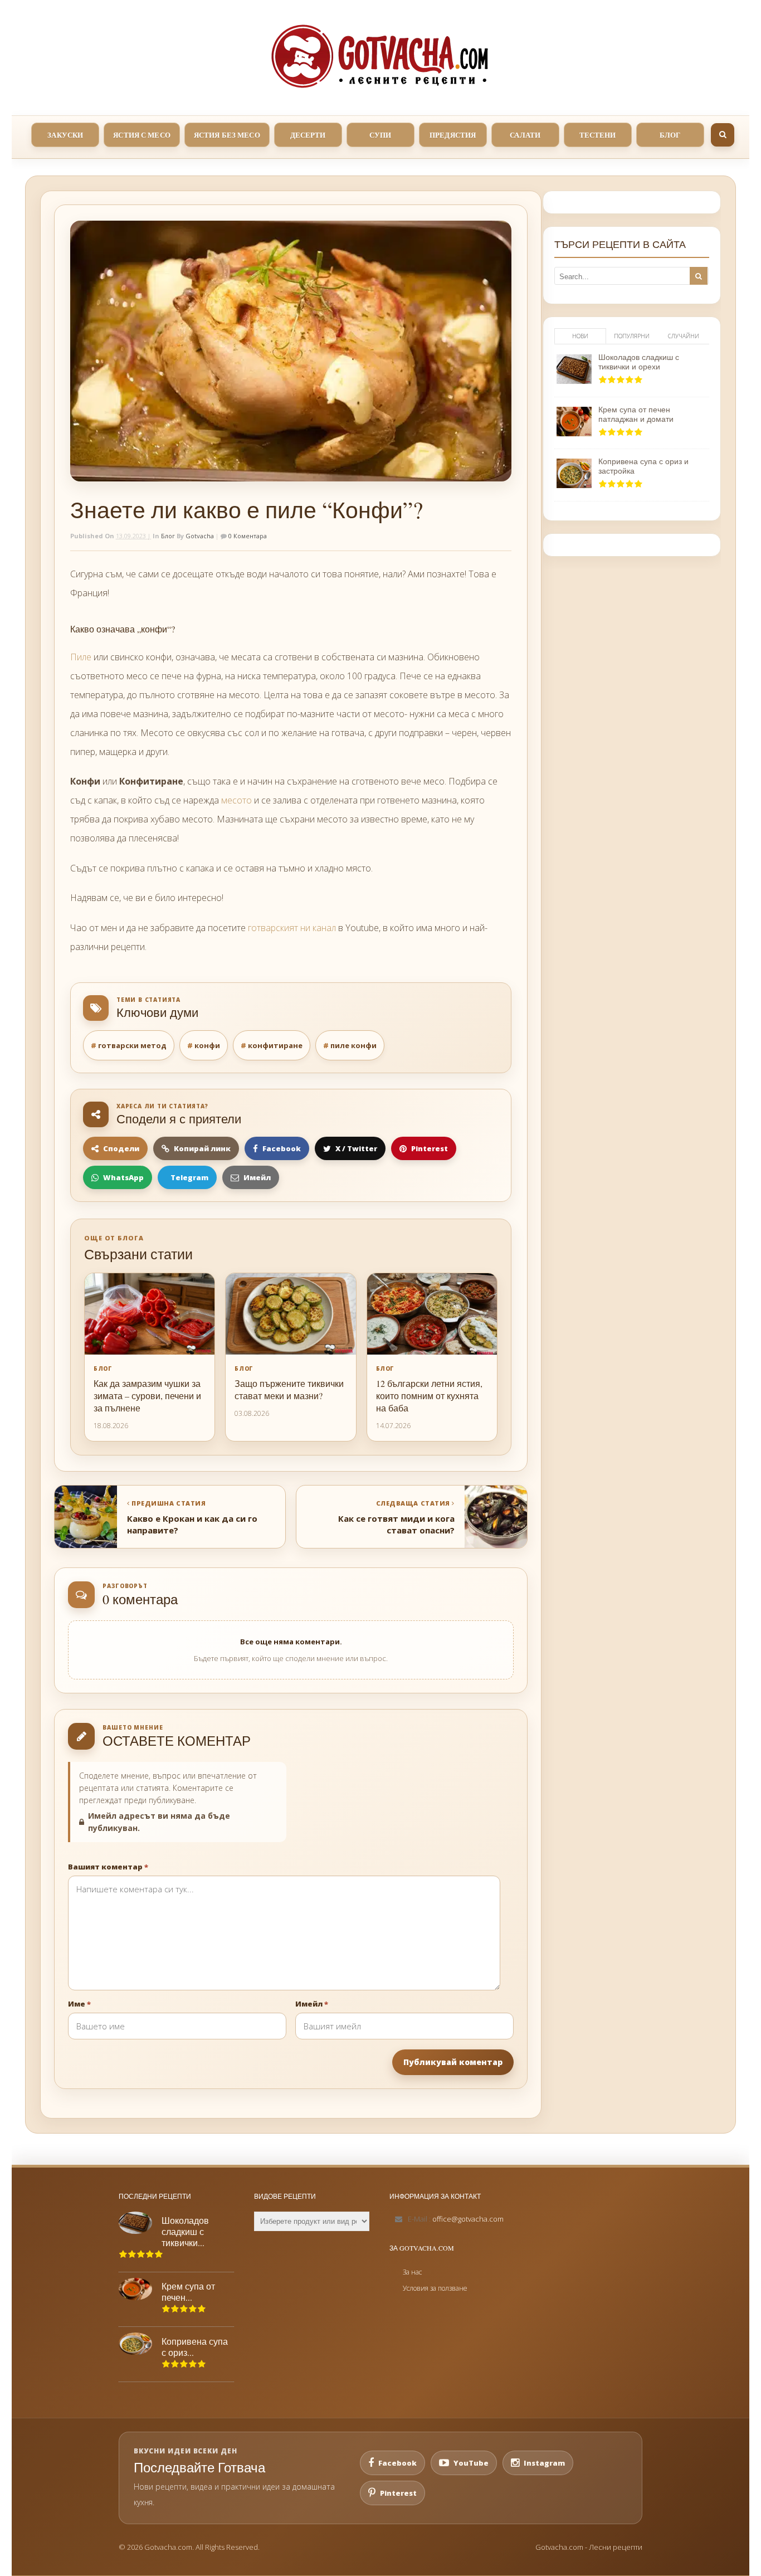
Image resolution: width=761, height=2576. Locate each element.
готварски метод (132, 1045)
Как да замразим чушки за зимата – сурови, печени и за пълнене (147, 1396)
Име (79, 2004)
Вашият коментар (108, 1867)
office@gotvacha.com (468, 2219)
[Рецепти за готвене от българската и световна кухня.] (380, 56)
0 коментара (247, 536)
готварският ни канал (292, 928)
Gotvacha (200, 536)
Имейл (312, 2004)
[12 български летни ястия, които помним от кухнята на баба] (432, 1314)
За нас (412, 2272)
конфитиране (275, 1045)
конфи (207, 1045)
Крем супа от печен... (188, 2292)
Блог (168, 536)
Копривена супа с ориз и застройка (643, 466)
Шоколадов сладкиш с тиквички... (185, 2232)
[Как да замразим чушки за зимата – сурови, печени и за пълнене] (150, 1314)
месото (236, 800)
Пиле (81, 657)
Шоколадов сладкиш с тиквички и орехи (639, 362)
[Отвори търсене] (723, 135)
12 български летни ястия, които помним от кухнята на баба (429, 1396)
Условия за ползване (435, 2288)
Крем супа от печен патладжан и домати (636, 414)
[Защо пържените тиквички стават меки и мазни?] (291, 1314)
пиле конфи (353, 1045)
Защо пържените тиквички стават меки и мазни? (289, 1389)
